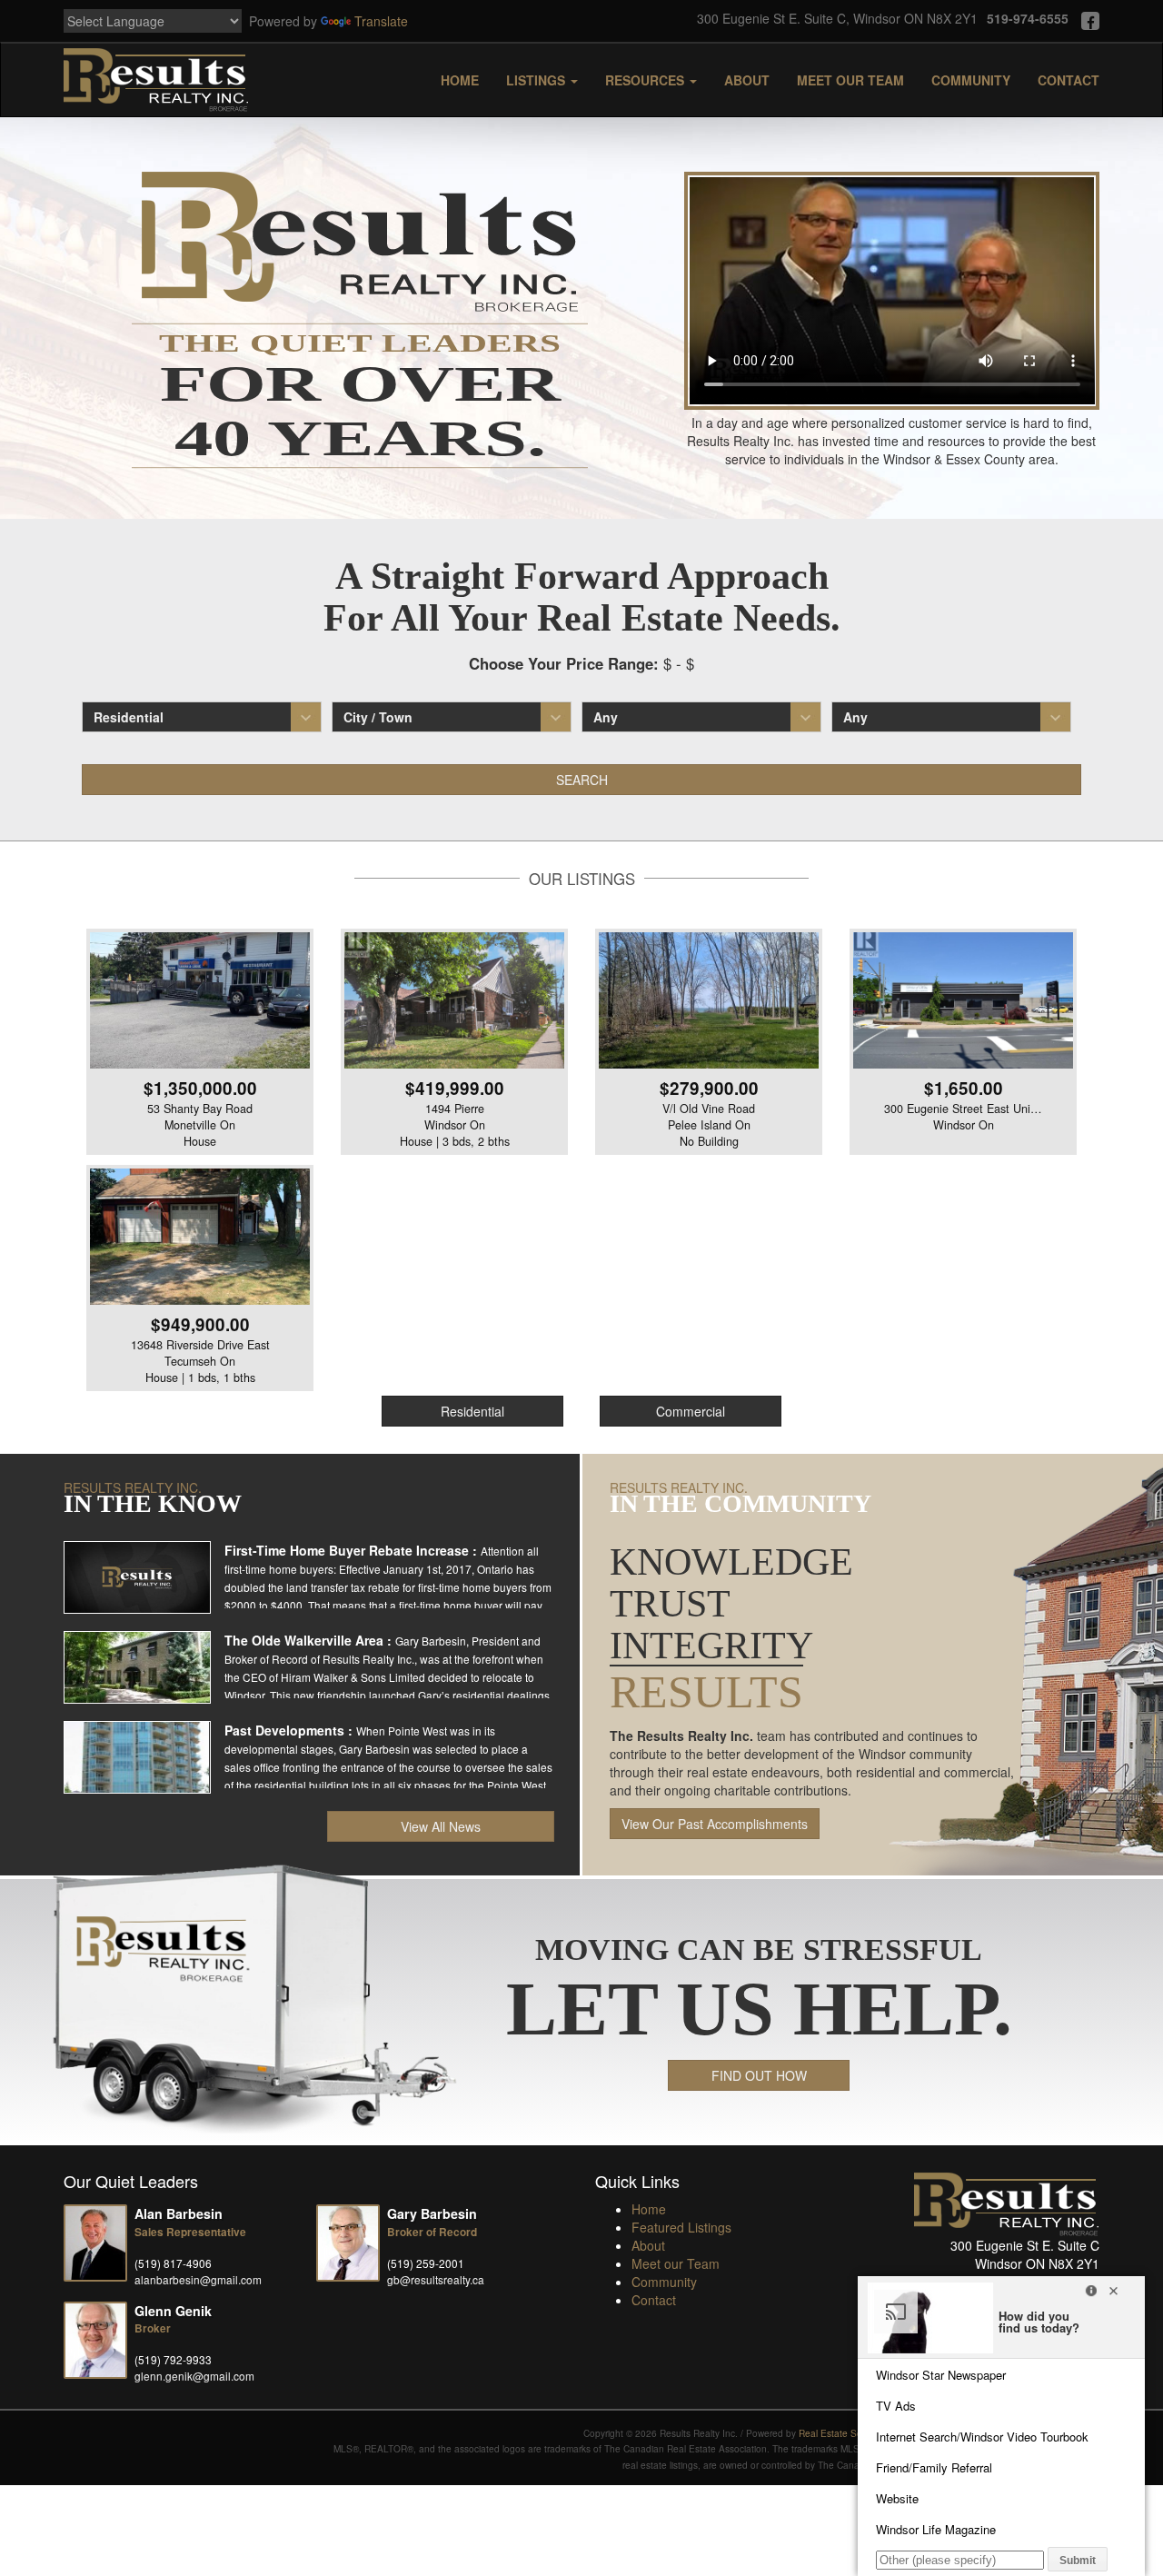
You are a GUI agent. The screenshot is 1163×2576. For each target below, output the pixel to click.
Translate (381, 21)
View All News (441, 1826)
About (747, 80)
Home (460, 80)
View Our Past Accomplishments (715, 1824)
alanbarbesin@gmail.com (198, 2279)
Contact (1069, 80)
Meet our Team (850, 80)
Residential (472, 1411)
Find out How (759, 2075)
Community (971, 80)
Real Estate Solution (842, 2433)
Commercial (691, 1411)
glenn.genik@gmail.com (194, 2376)
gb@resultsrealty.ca (436, 2279)
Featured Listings (681, 2227)
